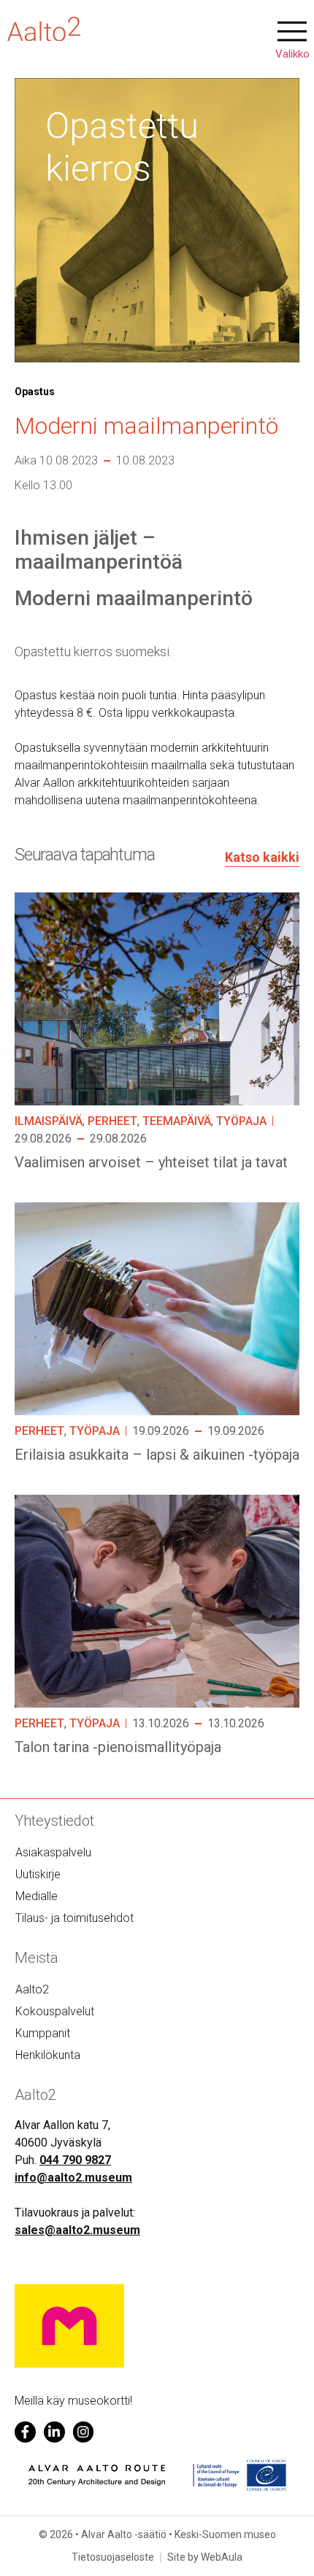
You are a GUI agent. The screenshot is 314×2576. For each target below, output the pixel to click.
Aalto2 (32, 1989)
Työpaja (241, 1121)
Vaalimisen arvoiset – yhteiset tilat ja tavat (151, 1162)
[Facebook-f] (25, 2432)
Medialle (37, 1896)
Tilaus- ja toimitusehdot (74, 1918)
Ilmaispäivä (49, 1121)
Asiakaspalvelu (53, 1852)
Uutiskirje (38, 1874)
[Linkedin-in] (54, 2432)
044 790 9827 (75, 2160)
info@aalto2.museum (73, 2178)
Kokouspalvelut (55, 2011)
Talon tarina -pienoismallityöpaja (118, 1747)
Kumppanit (43, 2033)
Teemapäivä (177, 1121)
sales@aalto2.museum (77, 2230)
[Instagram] (84, 2432)
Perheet (112, 1121)
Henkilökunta (48, 2055)
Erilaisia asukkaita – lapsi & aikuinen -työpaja (157, 1455)
